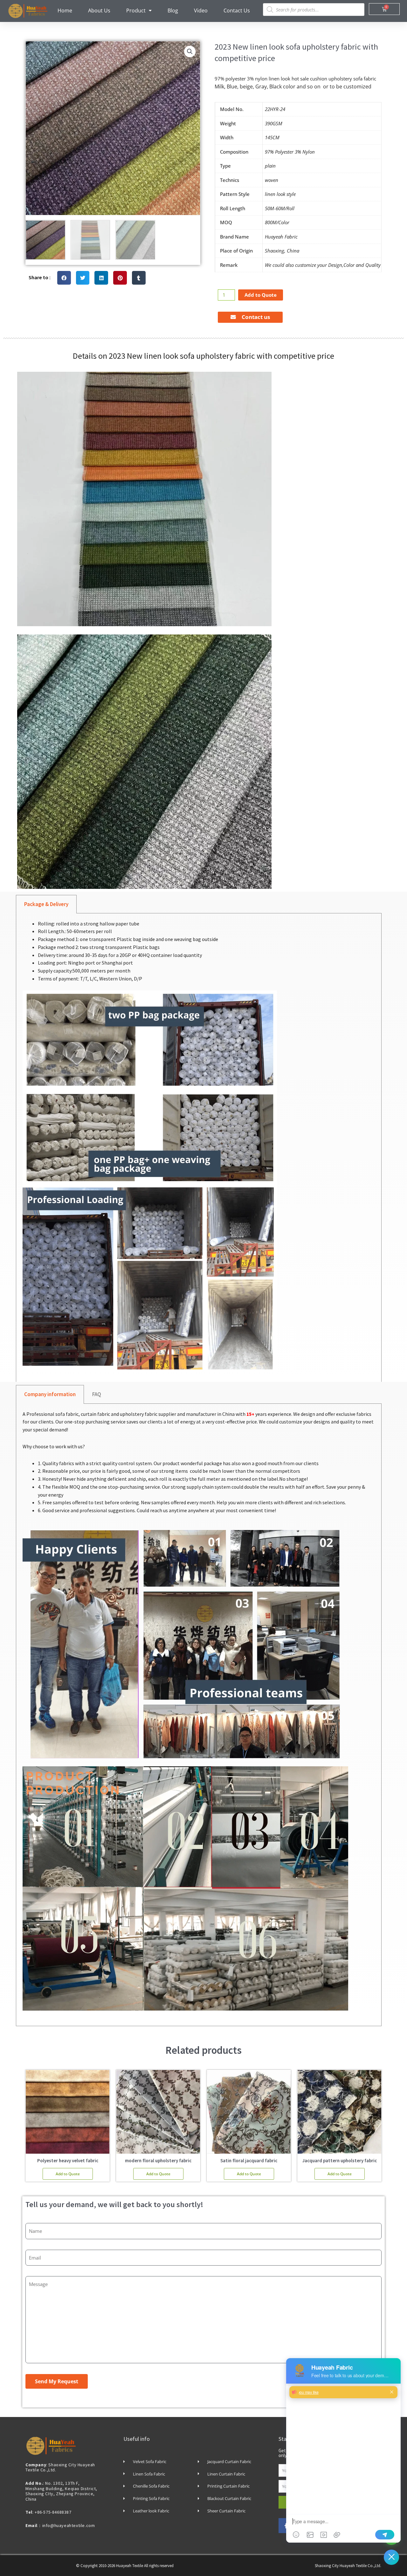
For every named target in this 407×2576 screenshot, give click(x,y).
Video (201, 10)
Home (65, 10)
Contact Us (237, 10)
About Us (99, 10)
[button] (190, 52)
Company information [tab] (50, 1394)
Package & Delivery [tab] (46, 904)
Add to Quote (261, 295)
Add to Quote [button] (68, 2174)
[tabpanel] (199, 1150)
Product (136, 10)
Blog (173, 10)
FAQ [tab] (97, 1394)
